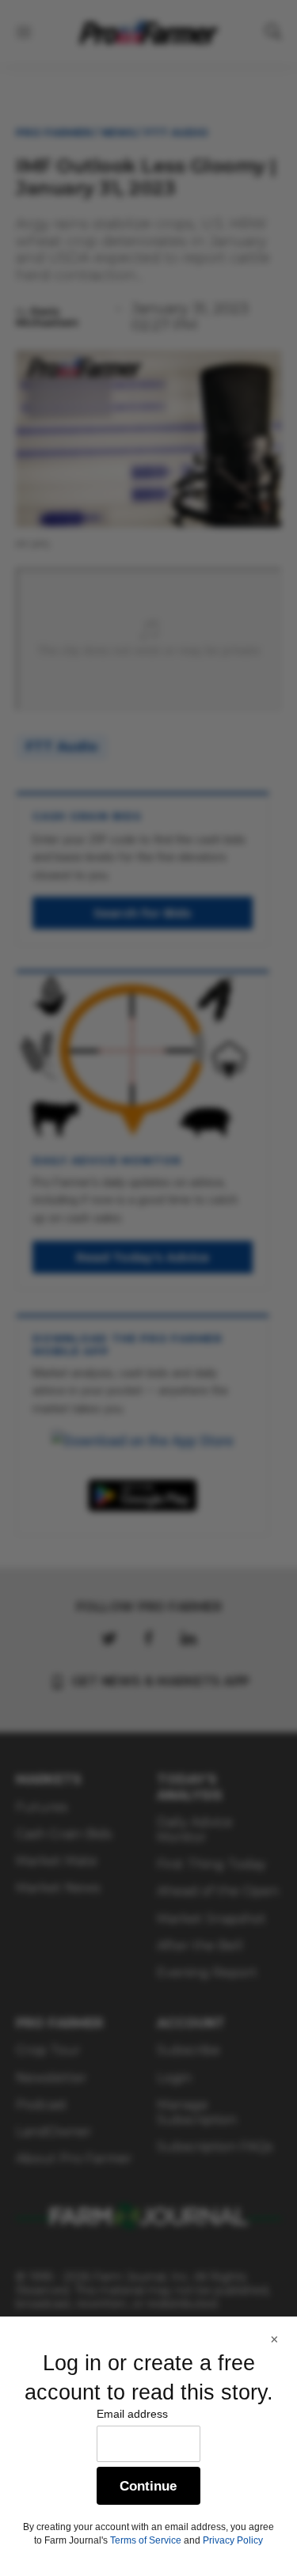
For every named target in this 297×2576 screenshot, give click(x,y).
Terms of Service (146, 2540)
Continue (148, 2486)
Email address (132, 2414)
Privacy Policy (233, 2540)
